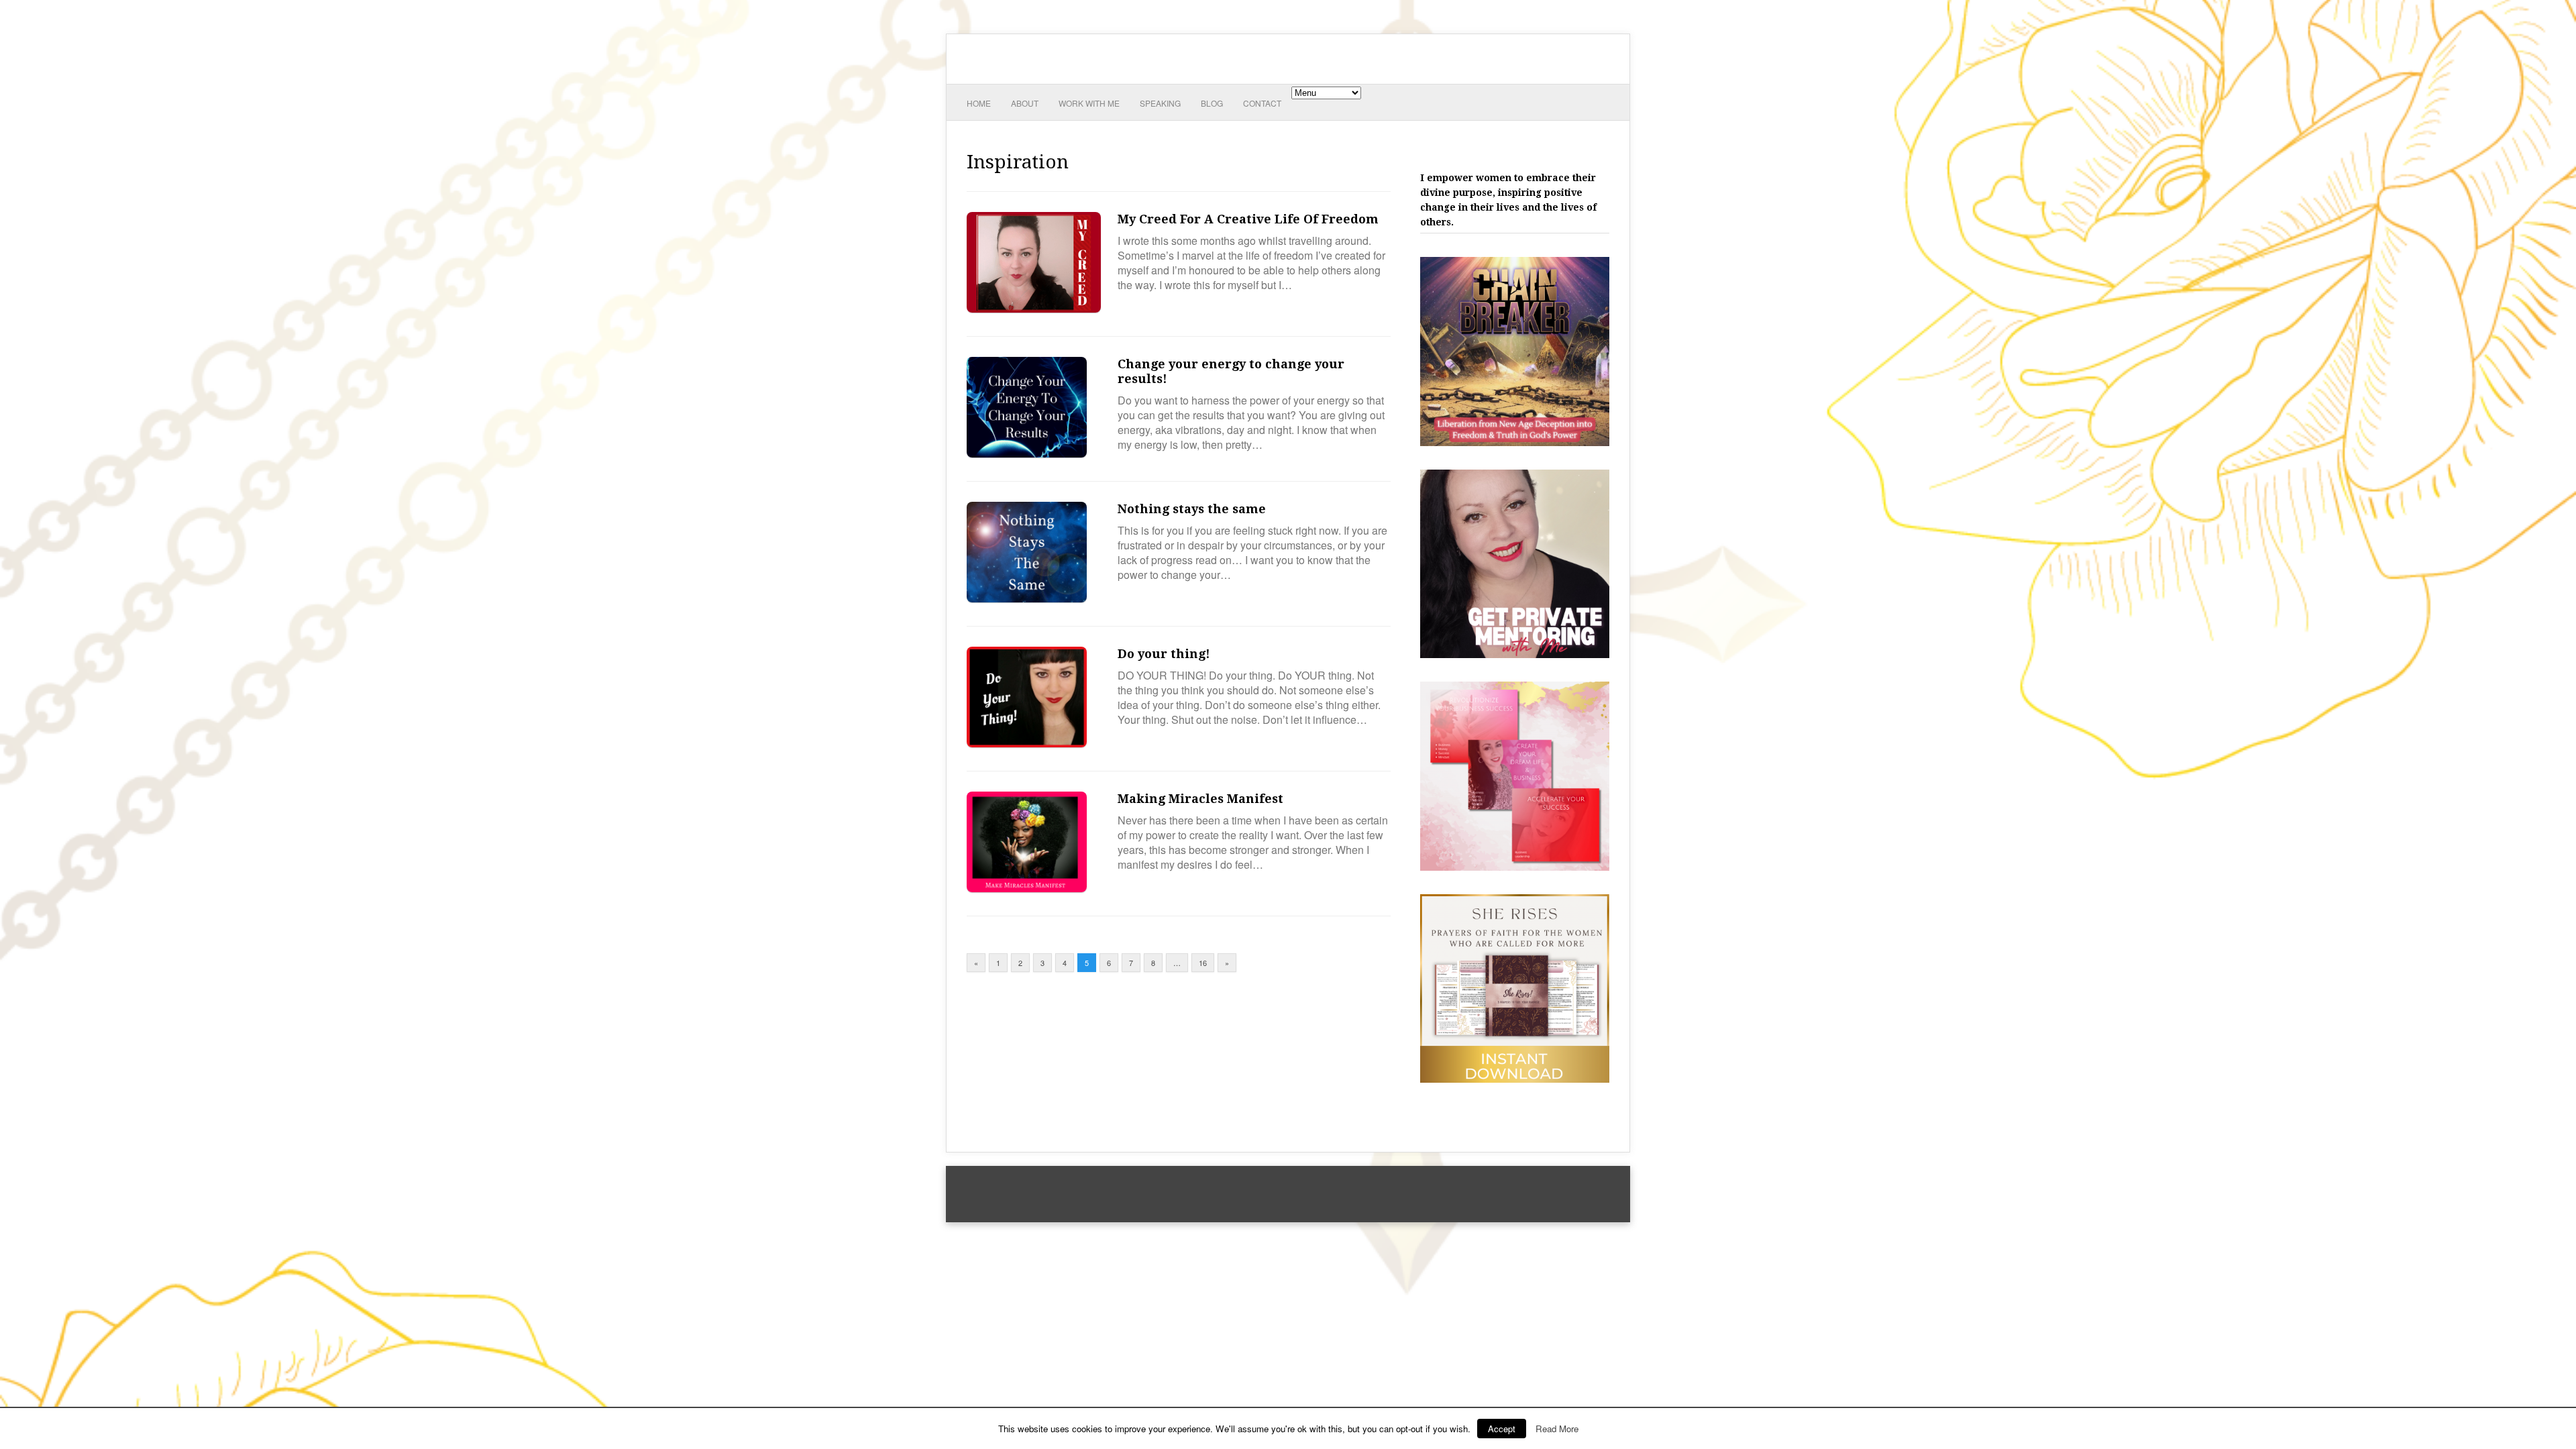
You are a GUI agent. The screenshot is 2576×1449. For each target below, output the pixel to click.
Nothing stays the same (1192, 509)
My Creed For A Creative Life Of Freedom (1248, 219)
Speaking (1160, 103)
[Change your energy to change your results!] (1027, 453)
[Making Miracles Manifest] (1027, 888)
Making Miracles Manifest (1200, 799)
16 (1203, 963)
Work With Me (1089, 103)
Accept (1502, 1429)
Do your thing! (1164, 654)
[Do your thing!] (1027, 743)
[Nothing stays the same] (1027, 598)
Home (979, 103)
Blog (1212, 103)
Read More (1557, 1429)
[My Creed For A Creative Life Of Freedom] (1034, 308)
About (1025, 103)
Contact (1262, 103)
